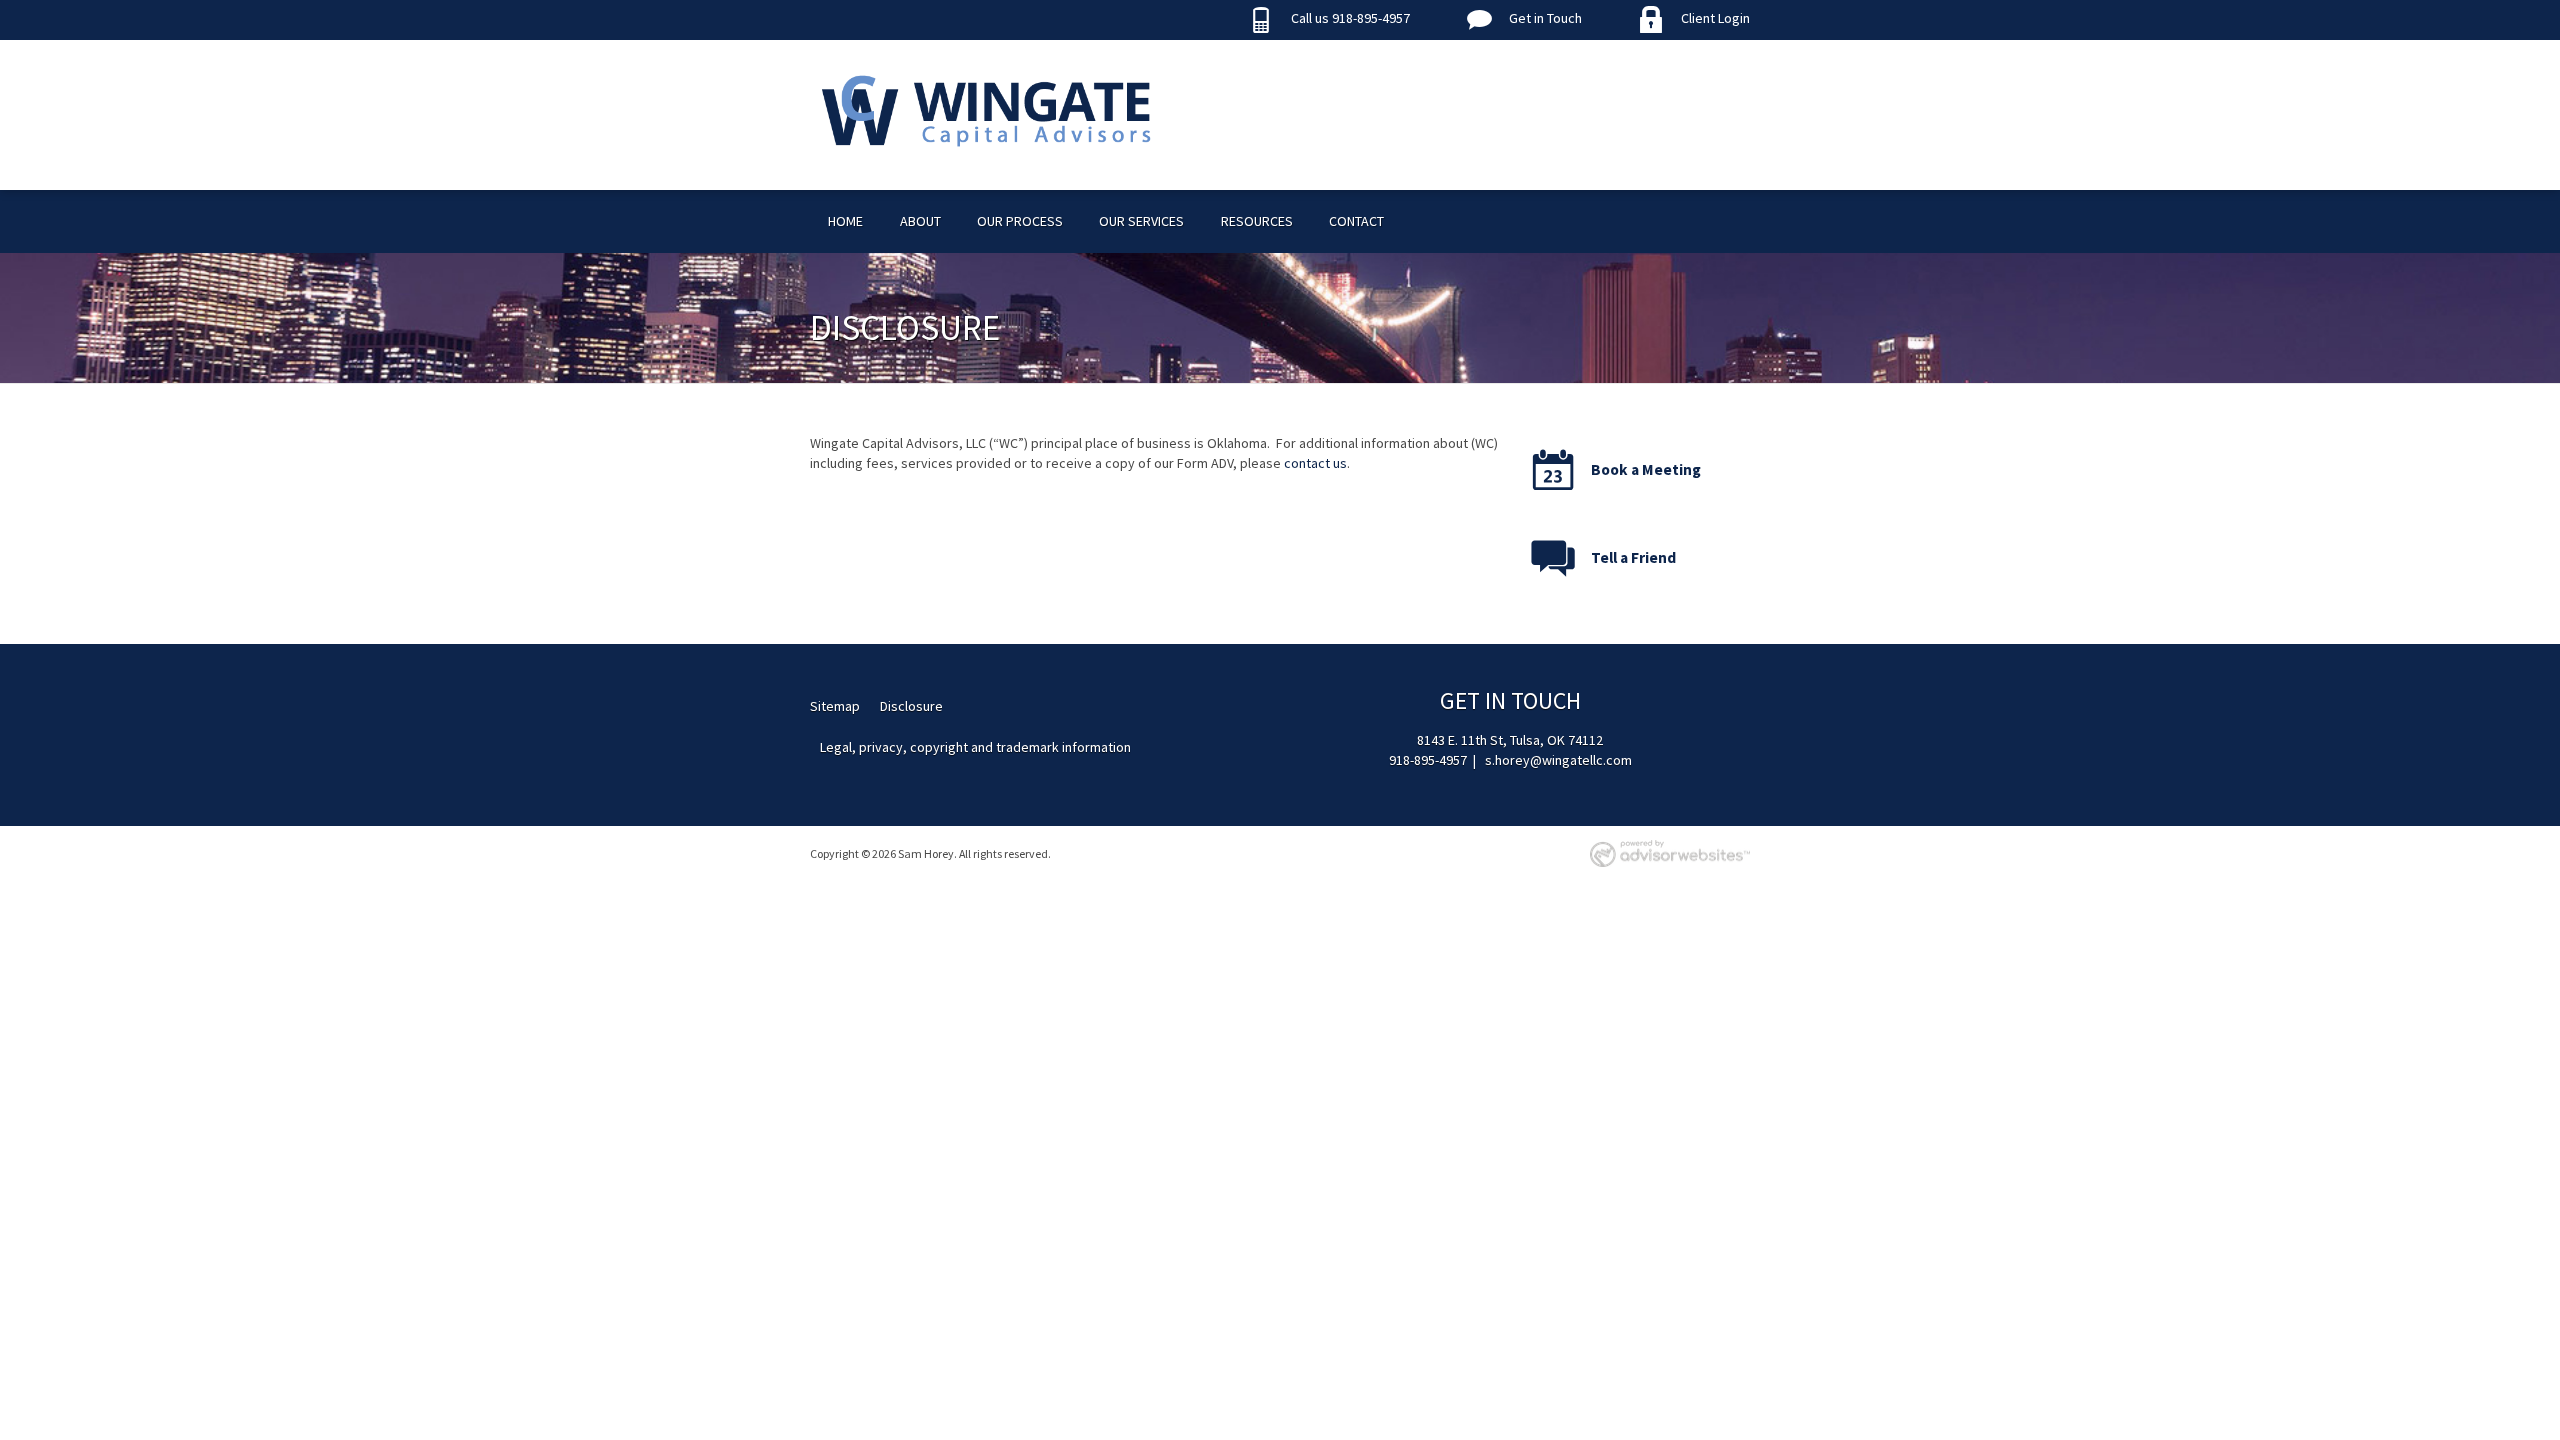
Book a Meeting (1646, 469)
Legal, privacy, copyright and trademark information (975, 747)
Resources (1257, 221)
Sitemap (835, 706)
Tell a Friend (1633, 557)
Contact (1356, 221)
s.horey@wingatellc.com (1558, 760)
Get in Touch (1545, 18)
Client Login (1715, 18)
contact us (1315, 463)
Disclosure (911, 706)
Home (845, 221)
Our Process (1020, 221)
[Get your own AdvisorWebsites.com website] (1670, 853)
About (920, 221)
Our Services (1141, 221)
